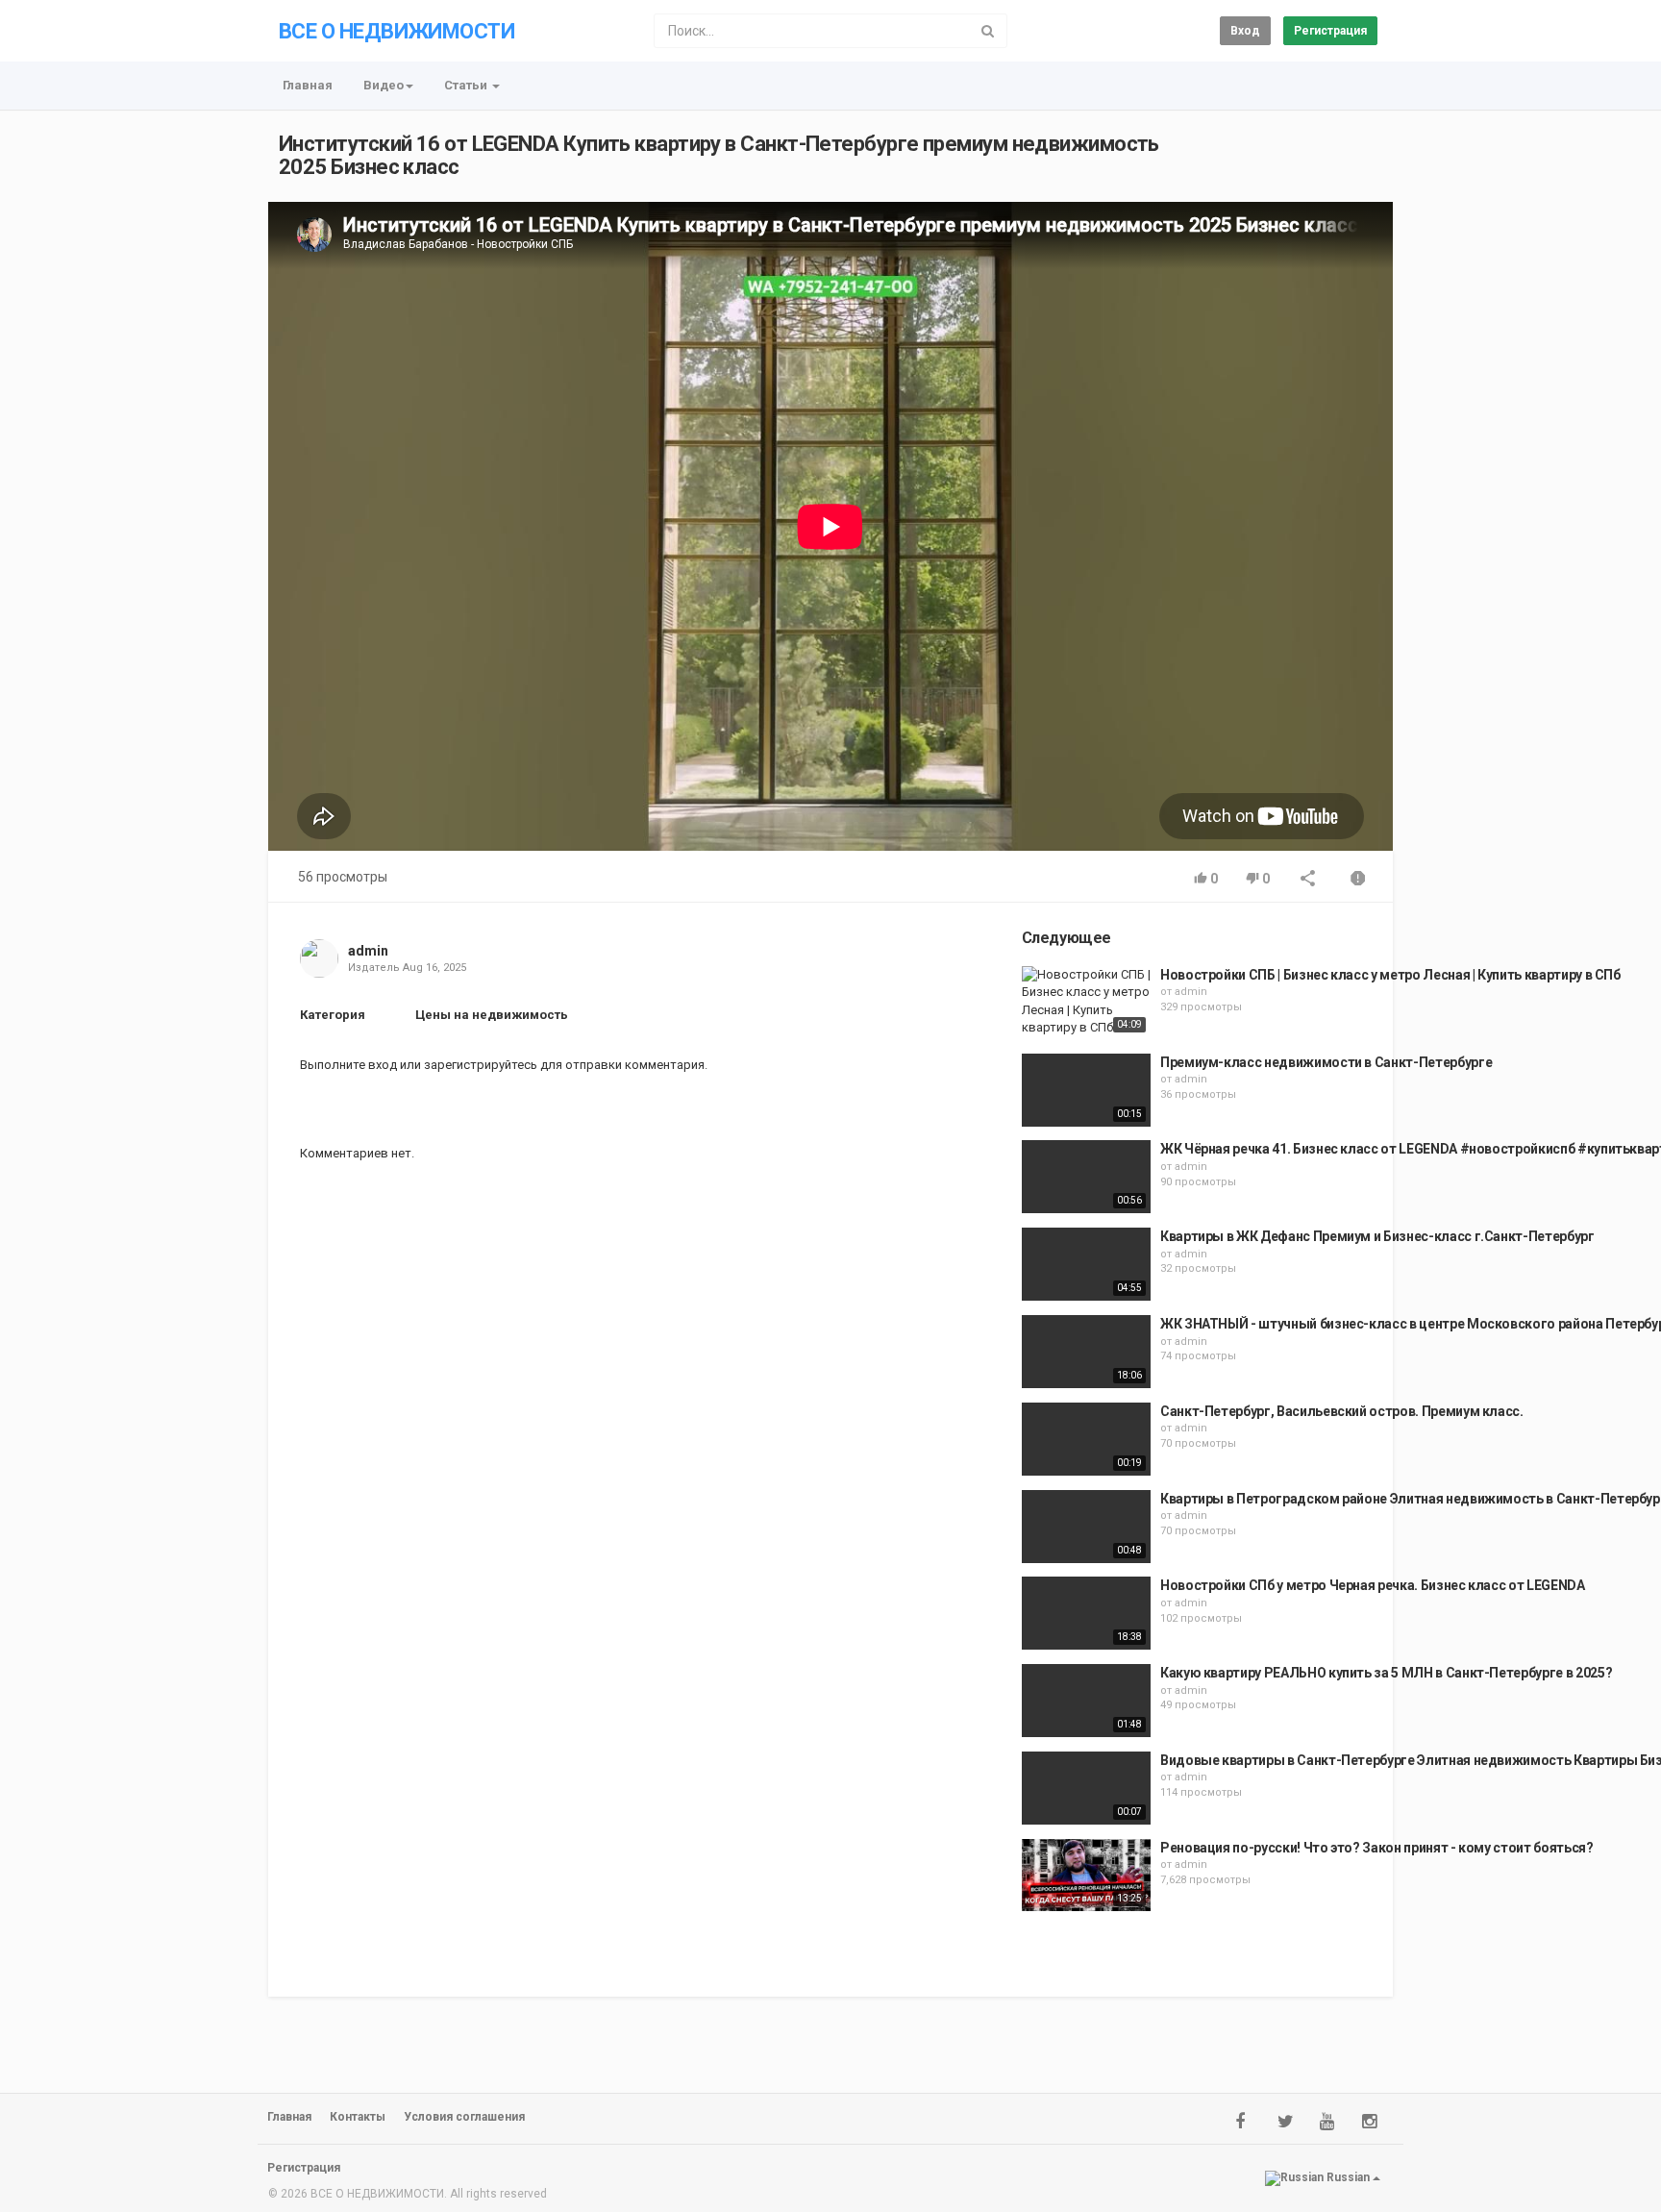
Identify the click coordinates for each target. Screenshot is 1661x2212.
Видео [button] (384, 85)
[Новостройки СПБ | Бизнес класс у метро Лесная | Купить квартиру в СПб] (1086, 1002)
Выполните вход (348, 1065)
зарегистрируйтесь (481, 1065)
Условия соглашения (464, 2117)
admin (368, 951)
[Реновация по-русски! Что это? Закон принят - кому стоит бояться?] (1086, 1876)
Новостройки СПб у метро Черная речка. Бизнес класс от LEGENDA (1373, 1585)
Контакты (358, 2117)
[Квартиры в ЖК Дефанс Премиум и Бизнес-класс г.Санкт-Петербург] (1086, 1264)
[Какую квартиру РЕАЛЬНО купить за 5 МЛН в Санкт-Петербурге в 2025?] (1086, 1701)
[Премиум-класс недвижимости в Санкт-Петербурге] (1086, 1090)
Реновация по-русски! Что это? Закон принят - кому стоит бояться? (1377, 1848)
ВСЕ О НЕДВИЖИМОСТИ (397, 31)
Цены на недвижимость (492, 1015)
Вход (1245, 31)
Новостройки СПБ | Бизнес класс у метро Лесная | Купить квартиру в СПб (1390, 975)
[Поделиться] (1308, 880)
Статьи (467, 85)
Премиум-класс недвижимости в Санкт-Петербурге (1326, 1062)
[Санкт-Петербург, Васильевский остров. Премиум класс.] (1086, 1439)
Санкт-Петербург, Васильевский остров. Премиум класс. (1342, 1411)
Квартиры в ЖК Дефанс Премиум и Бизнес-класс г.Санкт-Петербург (1377, 1236)
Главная (308, 85)
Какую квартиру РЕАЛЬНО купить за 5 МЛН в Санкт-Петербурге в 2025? (1386, 1673)
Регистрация (1330, 31)
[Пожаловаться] (1358, 880)
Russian (1348, 2177)
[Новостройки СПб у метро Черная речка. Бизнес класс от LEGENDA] (1086, 1613)
